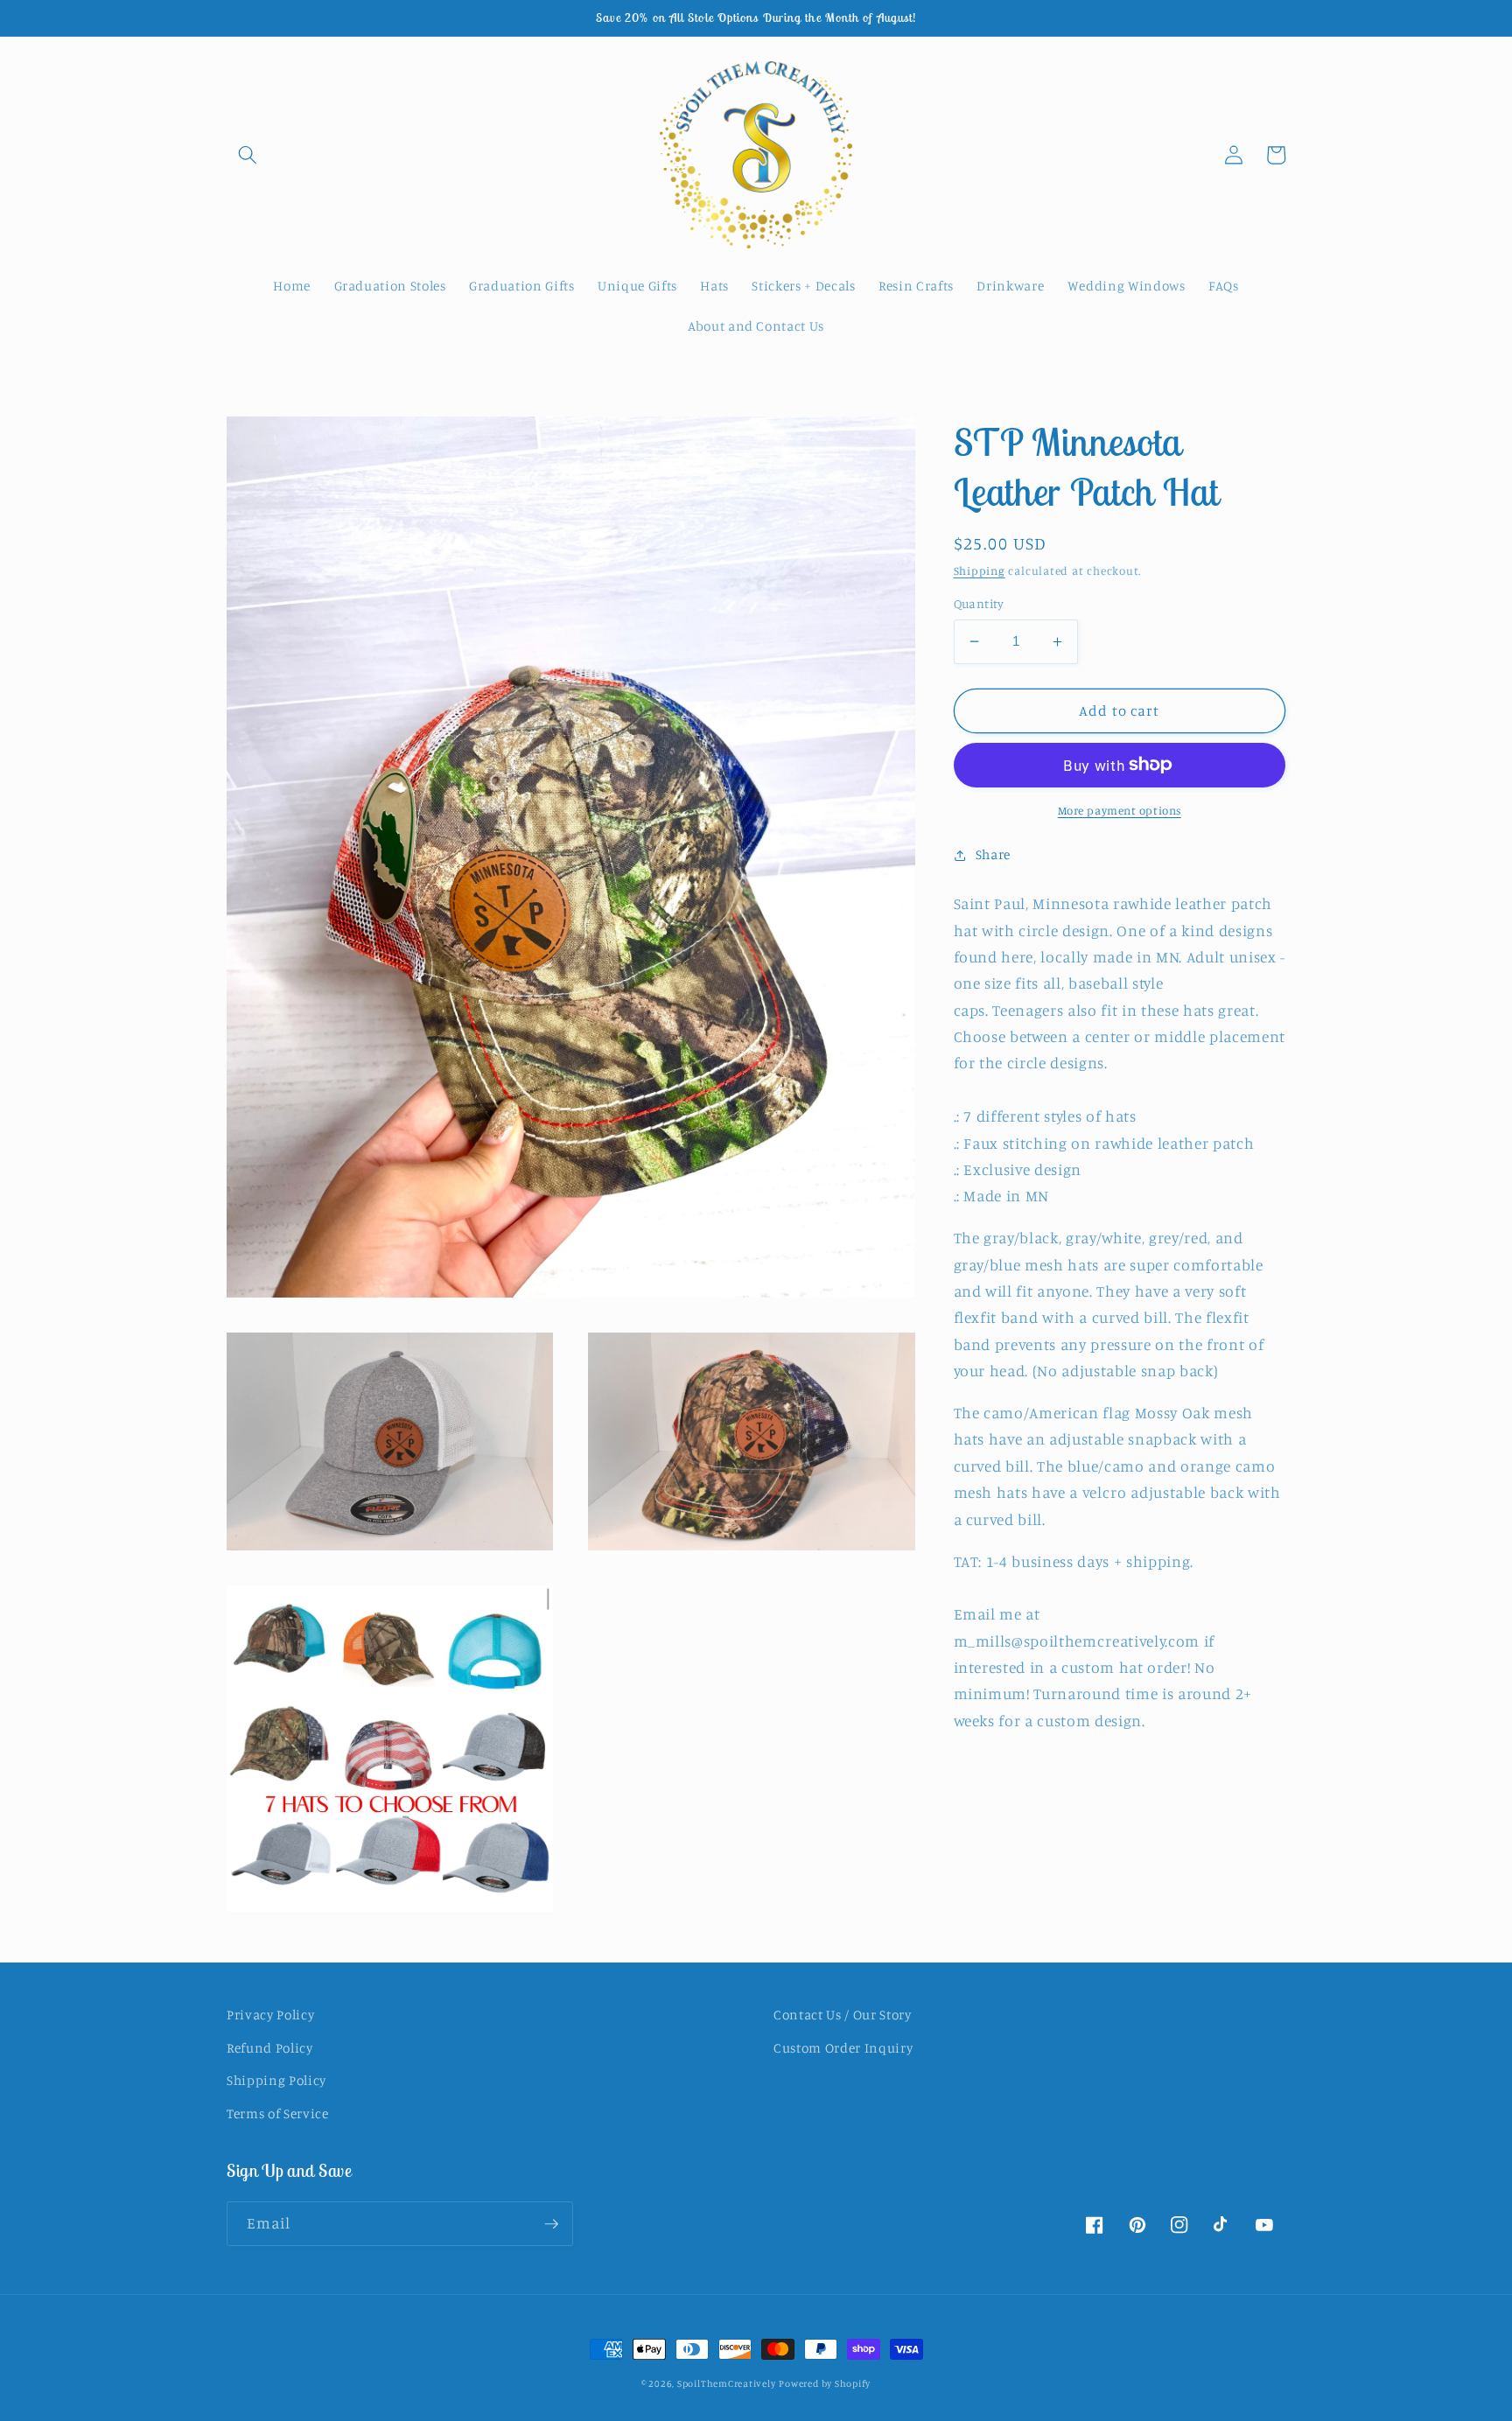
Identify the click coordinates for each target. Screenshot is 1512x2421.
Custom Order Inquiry (843, 2048)
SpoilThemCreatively (727, 2383)
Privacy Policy (270, 2015)
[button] (248, 155)
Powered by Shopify (825, 2383)
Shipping (980, 570)
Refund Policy (270, 2048)
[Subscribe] (551, 2224)
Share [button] (993, 854)
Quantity (979, 603)
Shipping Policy (276, 2080)
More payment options (1120, 810)
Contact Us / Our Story (843, 2015)
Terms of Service (278, 2113)
